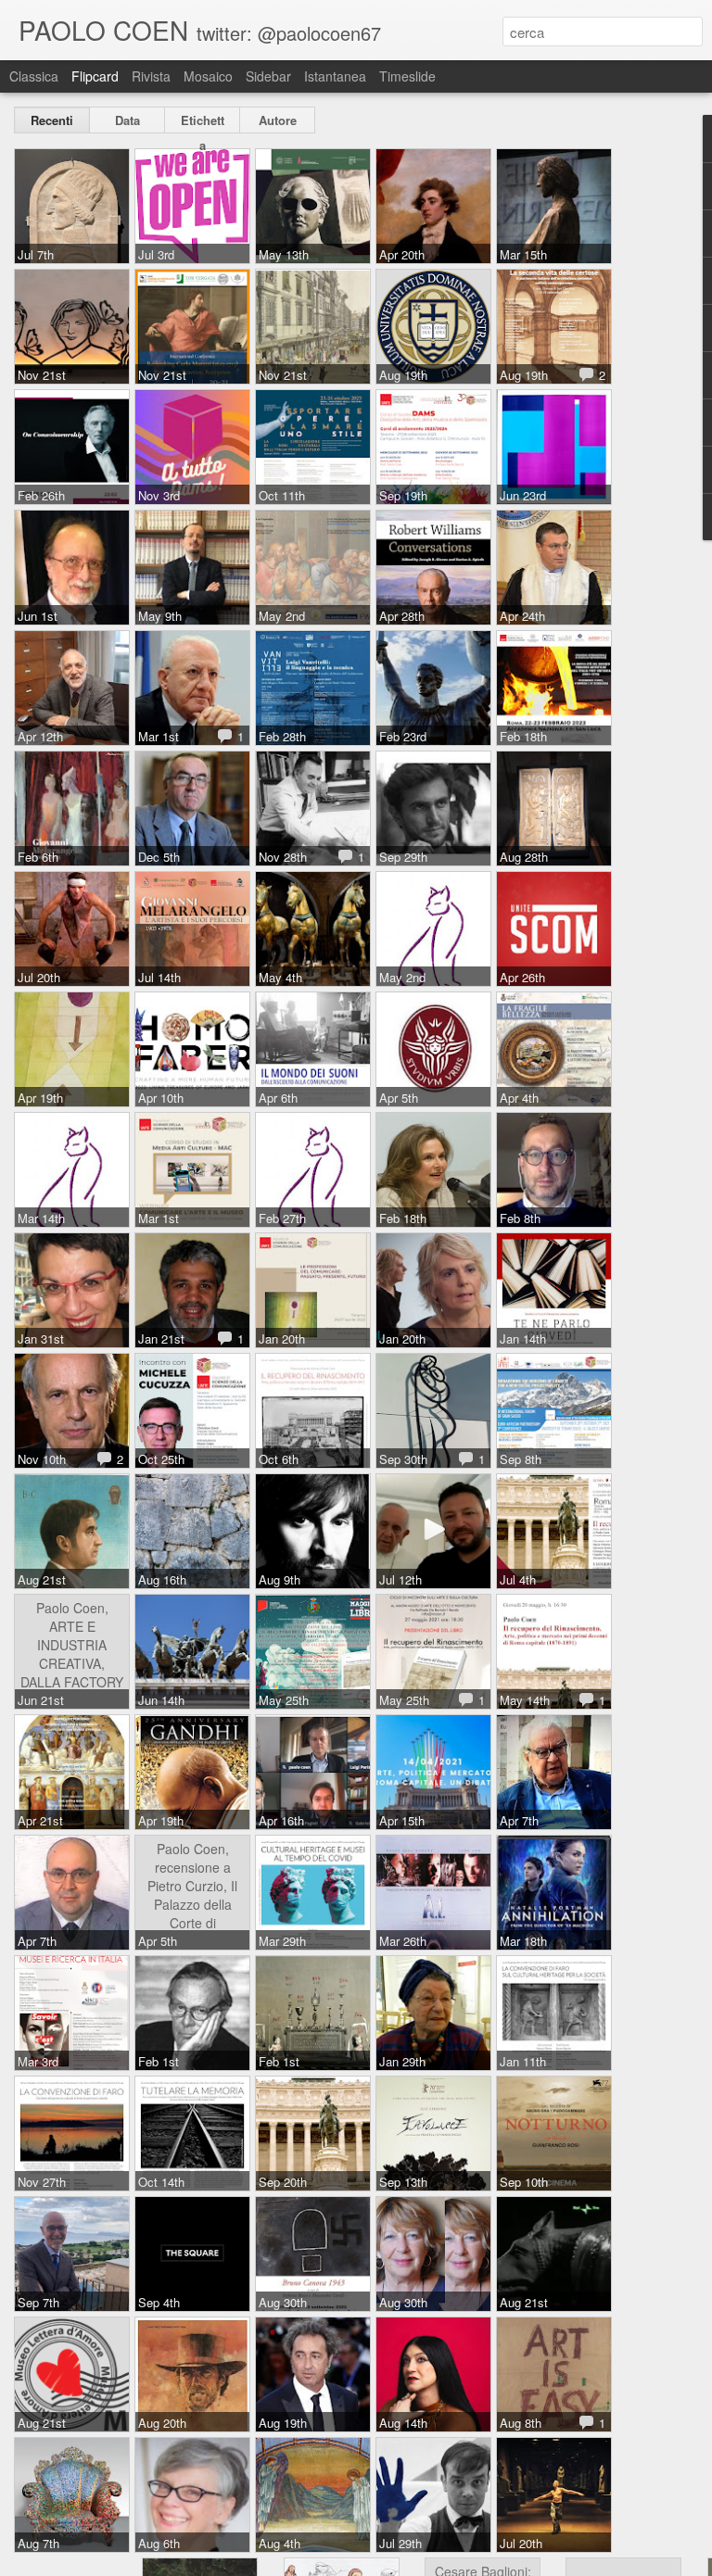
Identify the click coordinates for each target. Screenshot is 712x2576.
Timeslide (407, 76)
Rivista (151, 76)
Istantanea (335, 76)
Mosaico (208, 76)
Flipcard (95, 76)
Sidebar (268, 76)
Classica (34, 76)
